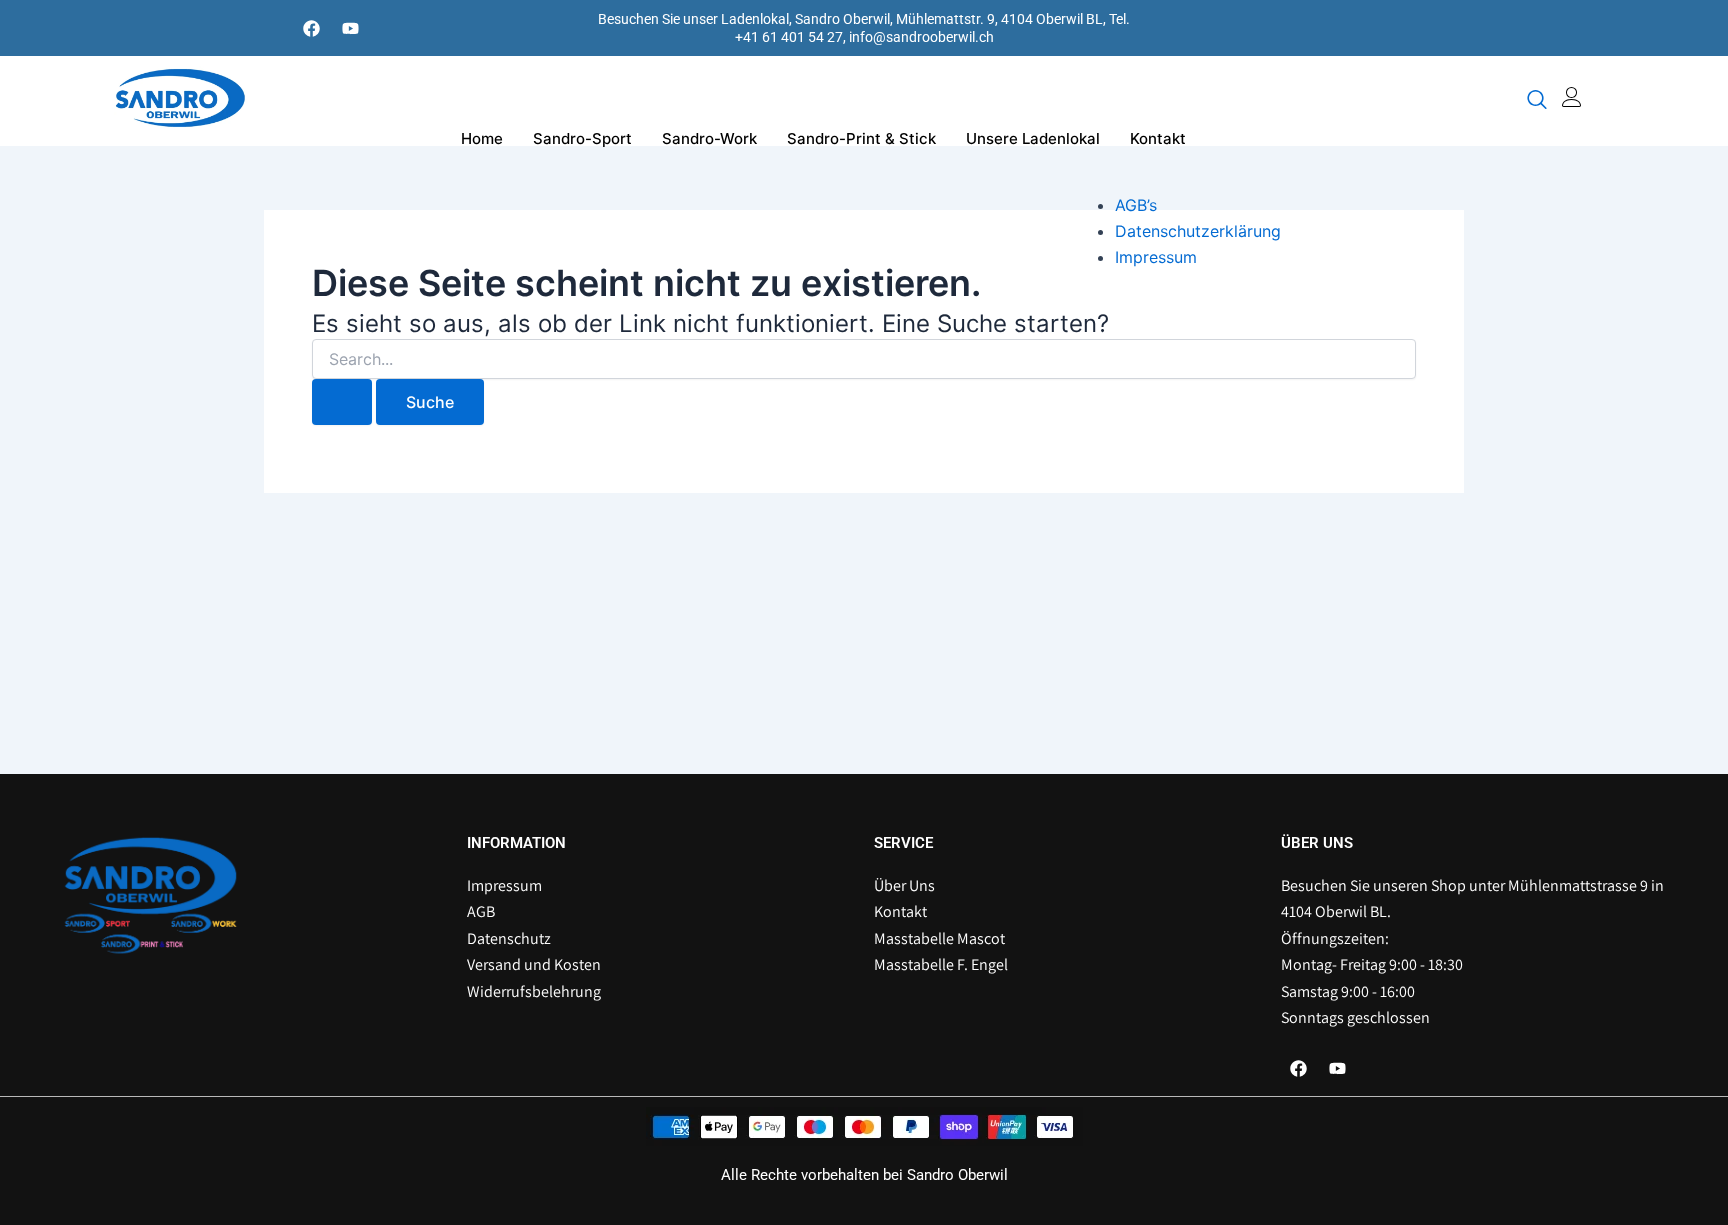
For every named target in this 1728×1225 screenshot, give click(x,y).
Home (482, 138)
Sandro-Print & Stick (861, 138)
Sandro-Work (709, 138)
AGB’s (1136, 205)
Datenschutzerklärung (1198, 231)
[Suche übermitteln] (342, 402)
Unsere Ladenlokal (1033, 138)
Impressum (1156, 257)
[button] (1537, 101)
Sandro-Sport (582, 138)
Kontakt (1158, 138)
